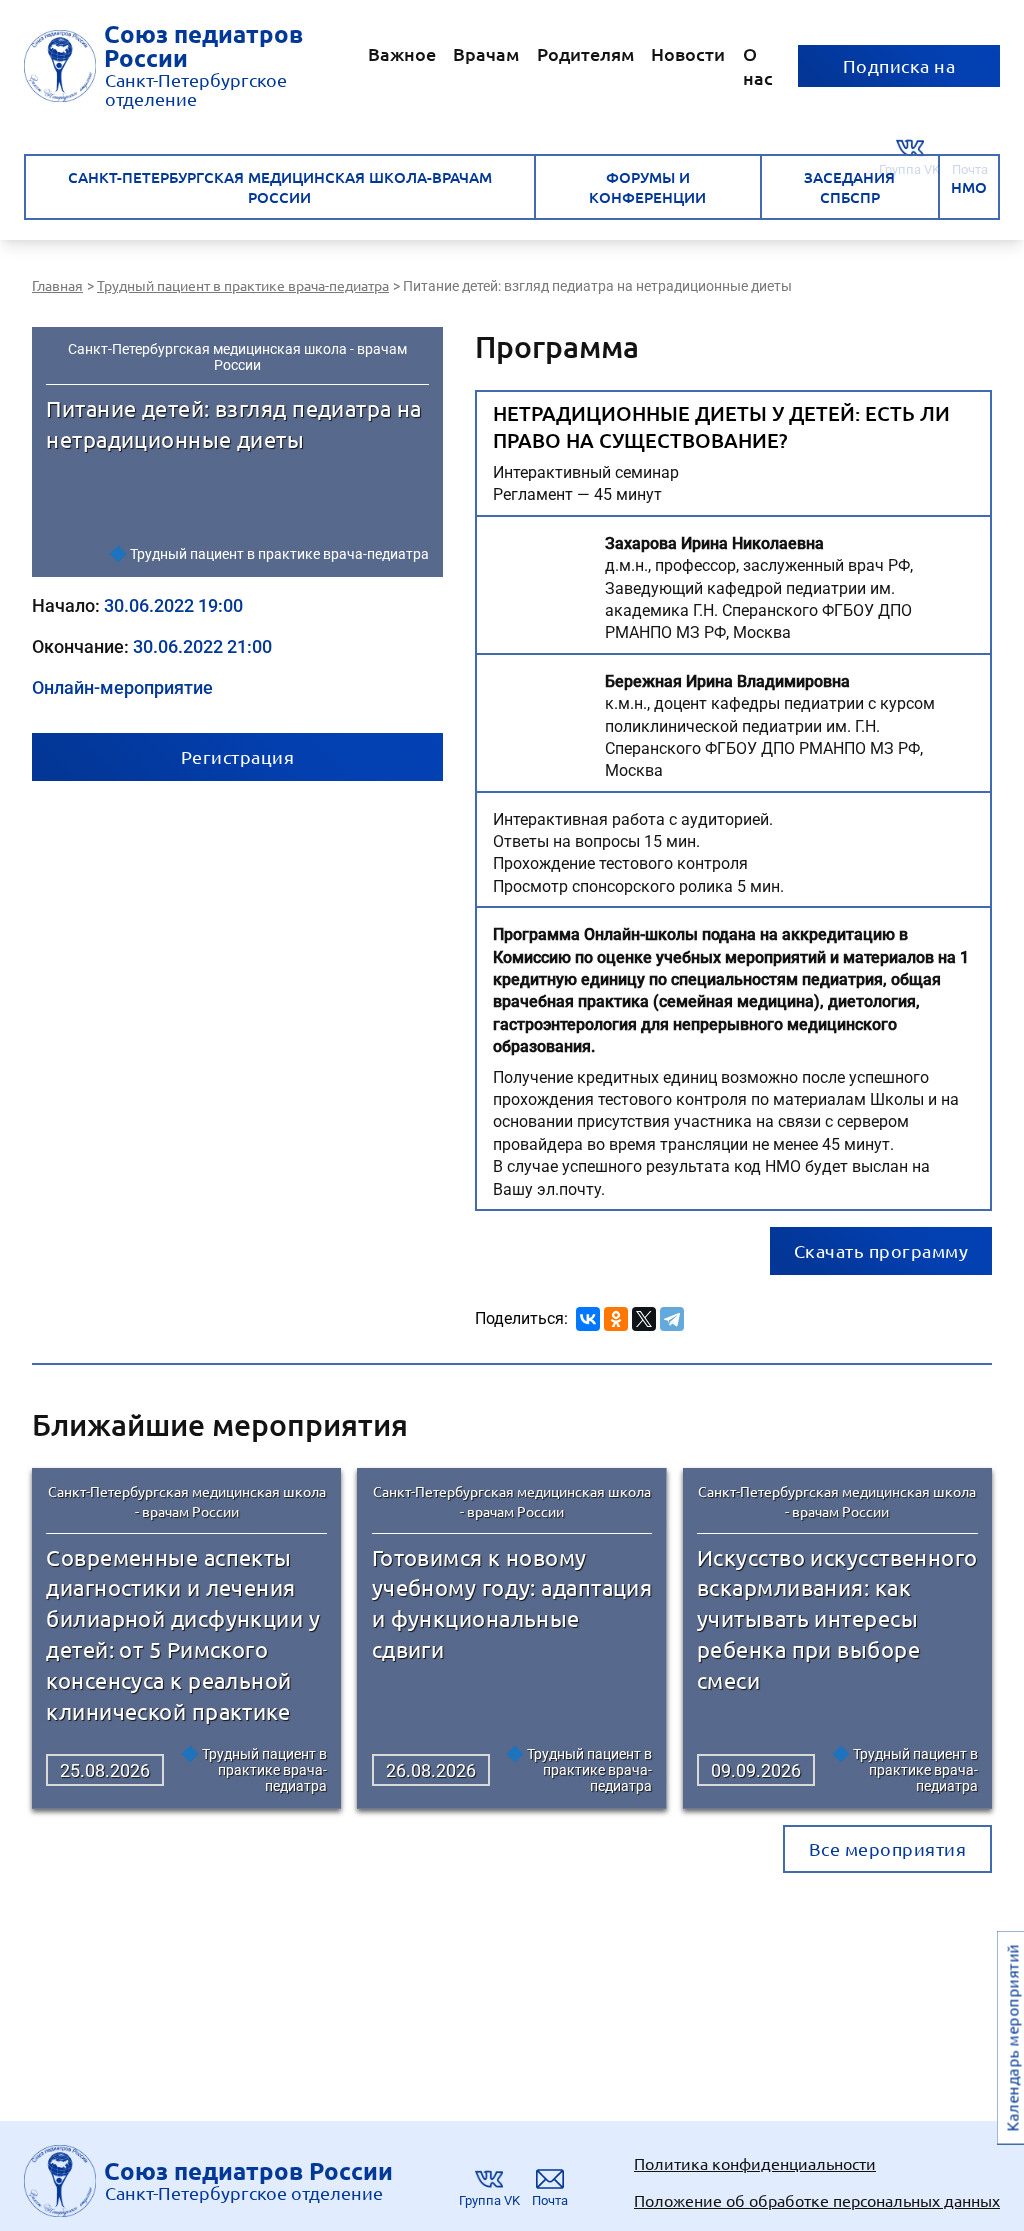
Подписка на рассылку (899, 71)
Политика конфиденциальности (755, 2163)
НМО (969, 187)
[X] (644, 1315)
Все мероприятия (888, 1848)
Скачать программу (881, 1250)
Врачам (486, 53)
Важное (402, 53)
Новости (688, 53)
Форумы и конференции (647, 187)
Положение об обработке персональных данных (817, 2200)
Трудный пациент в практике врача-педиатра (279, 554)
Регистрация (238, 756)
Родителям (585, 53)
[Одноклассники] (616, 1315)
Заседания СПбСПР (849, 187)
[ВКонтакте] (588, 1315)
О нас (758, 65)
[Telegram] (672, 1315)
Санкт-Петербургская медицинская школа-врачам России (280, 187)
